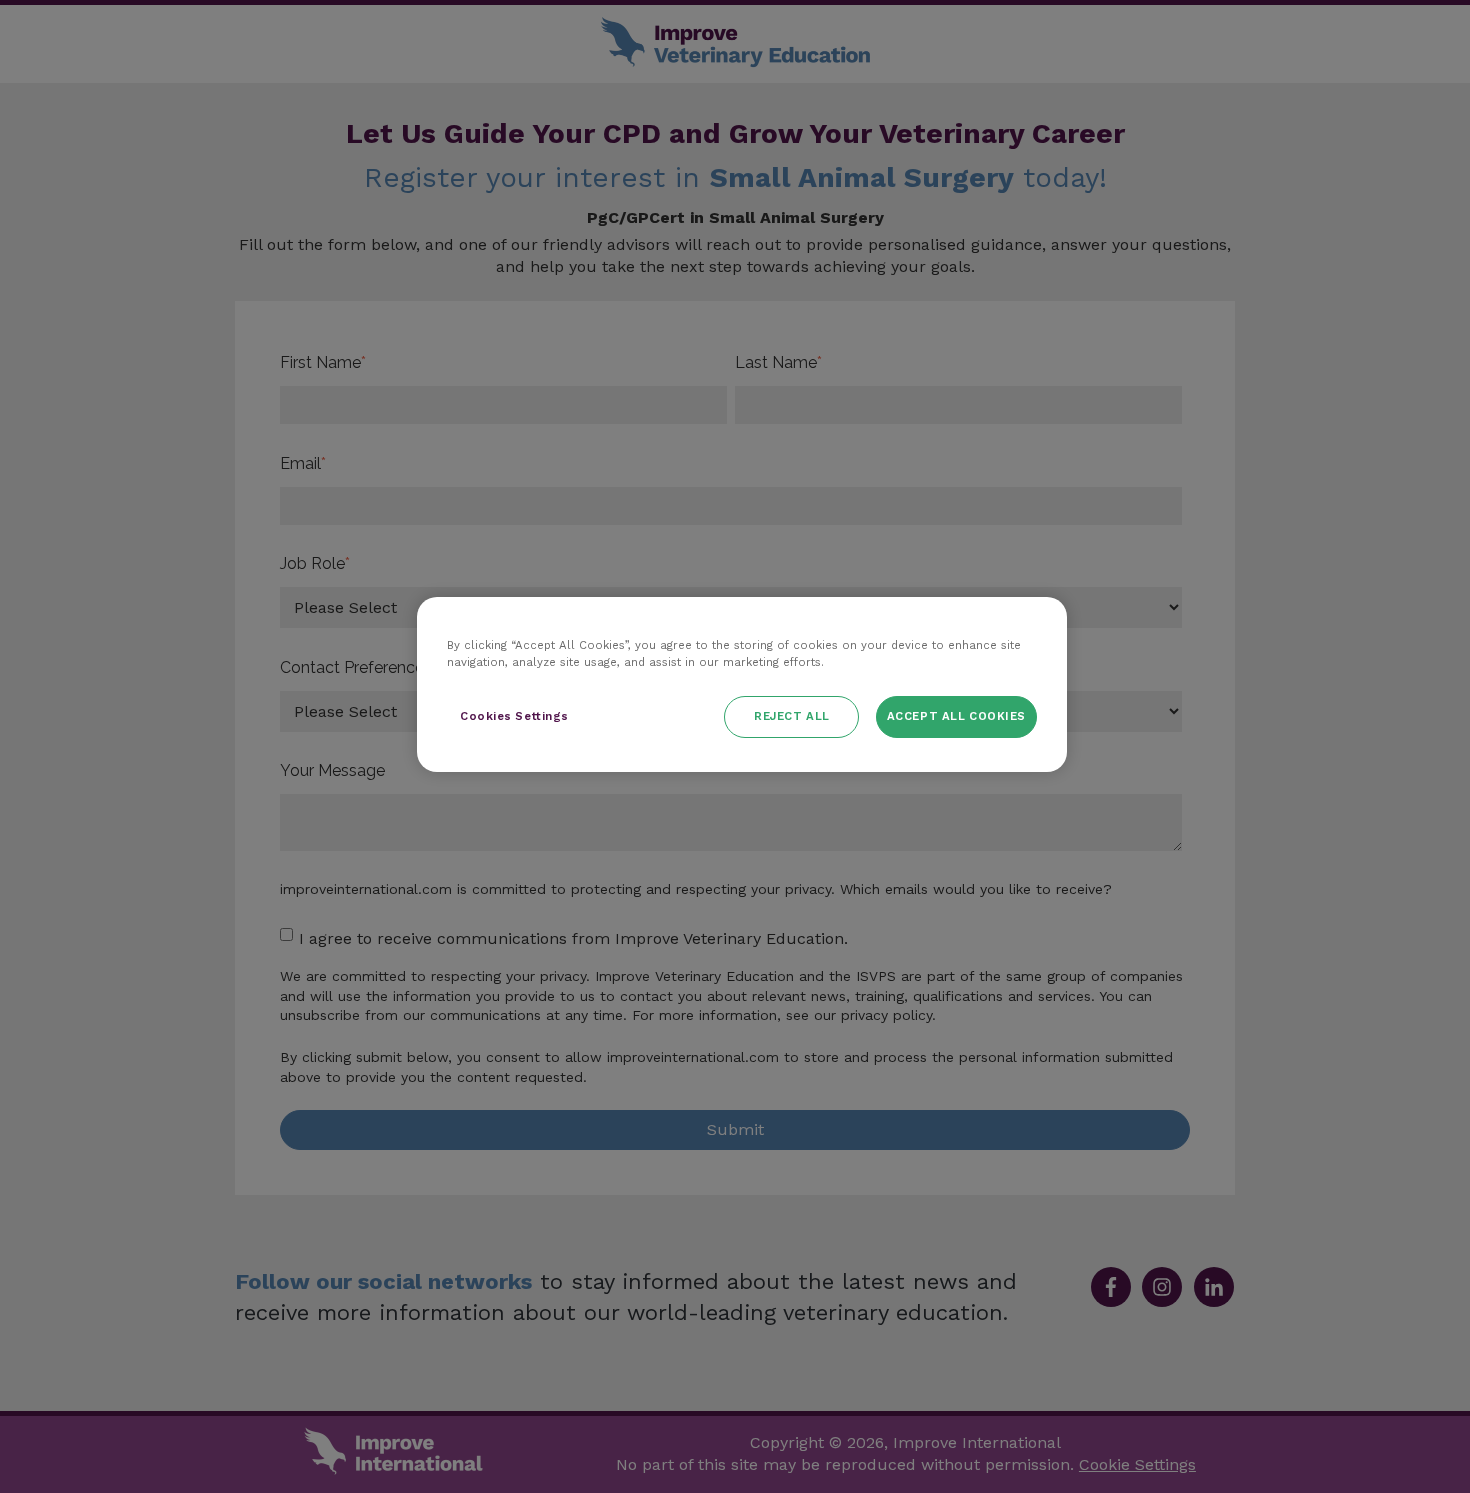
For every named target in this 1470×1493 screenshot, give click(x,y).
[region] (742, 684)
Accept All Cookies (956, 716)
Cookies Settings (514, 716)
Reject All (792, 716)
